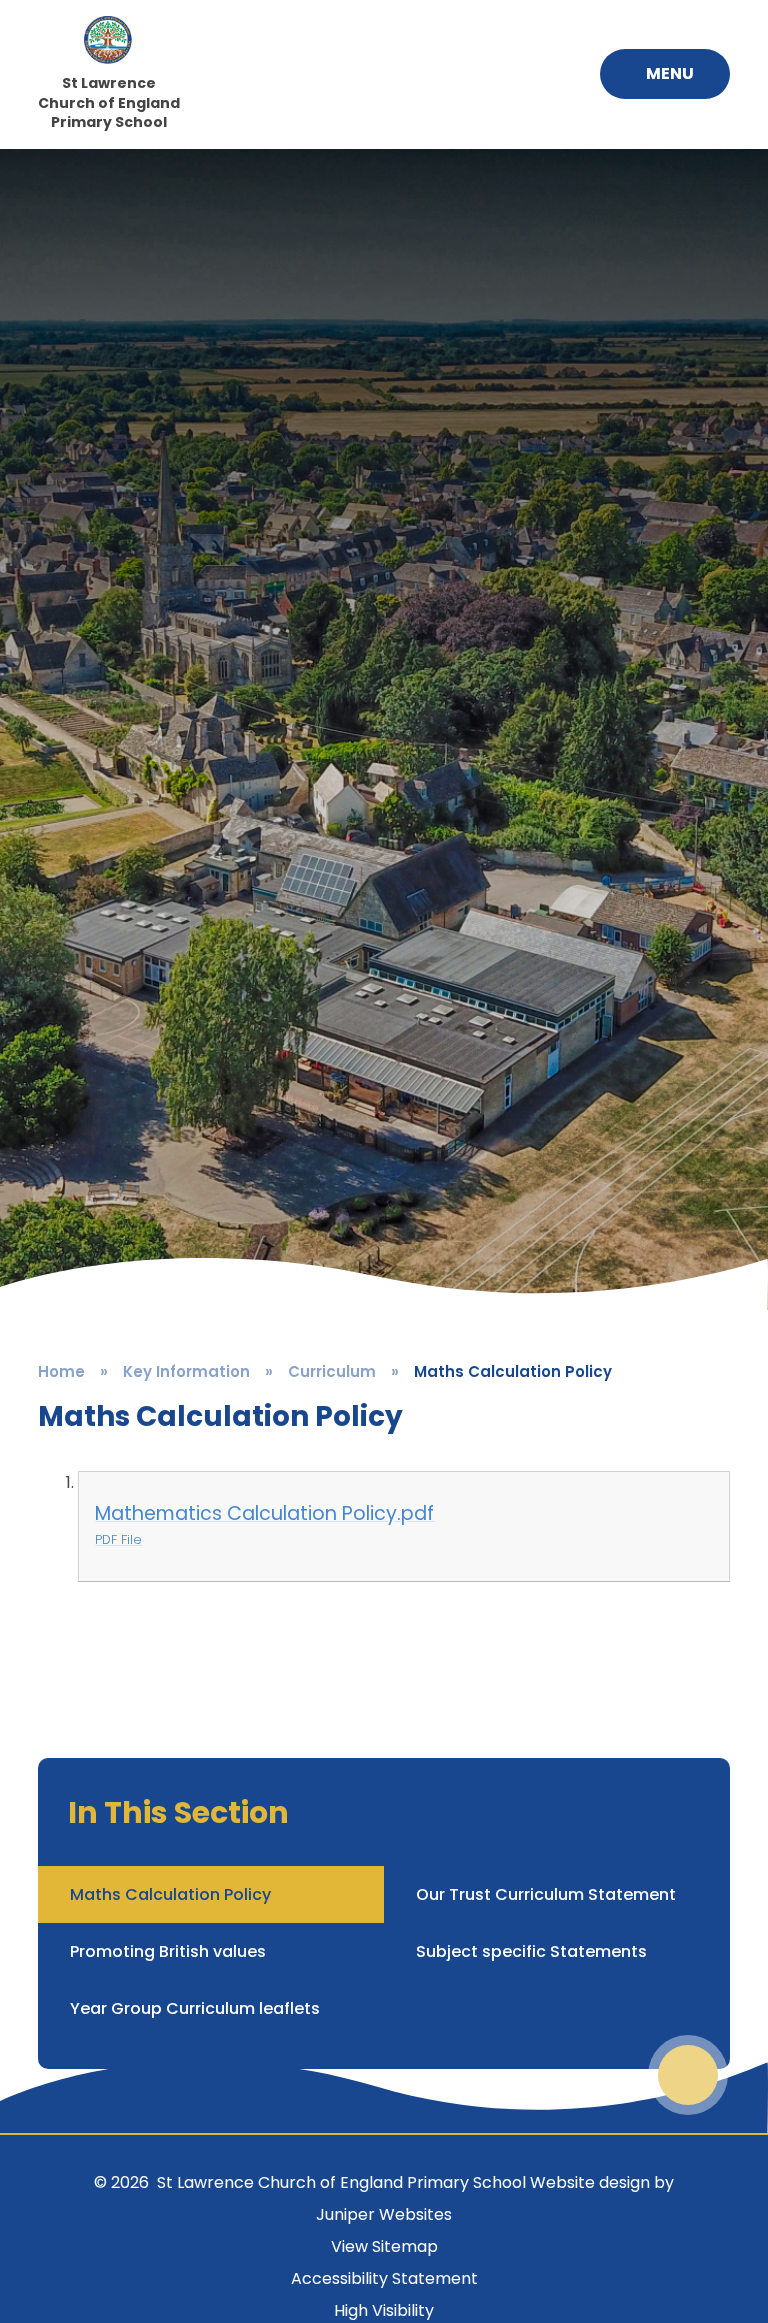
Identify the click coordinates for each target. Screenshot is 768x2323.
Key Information (186, 1371)
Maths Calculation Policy (513, 1371)
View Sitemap (384, 2246)
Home (61, 1371)
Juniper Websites (384, 2214)
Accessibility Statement (384, 2278)
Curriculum (332, 1371)
